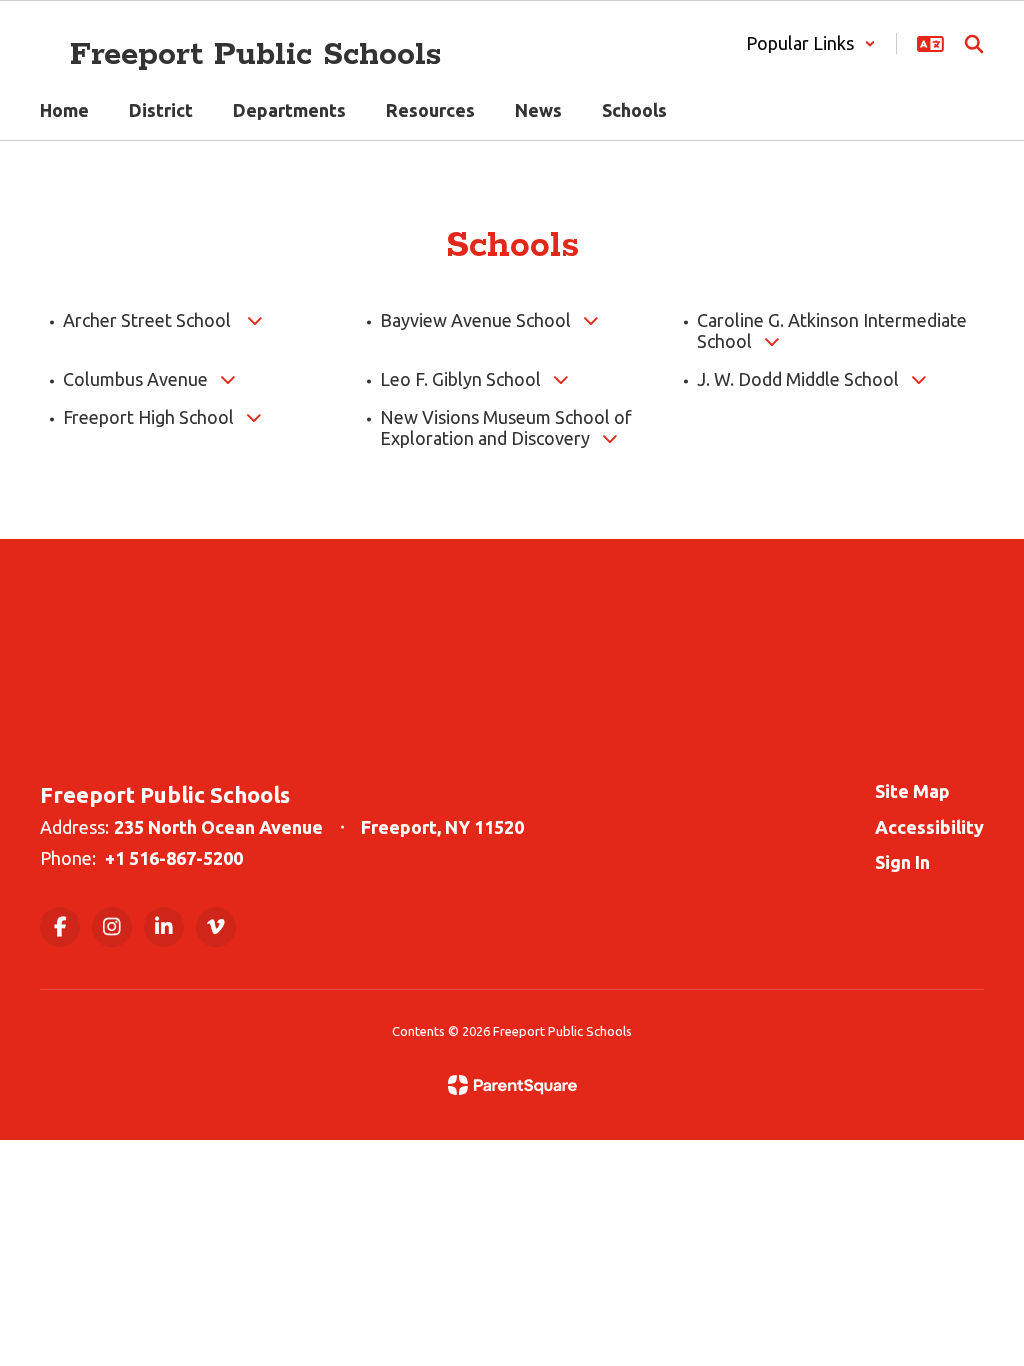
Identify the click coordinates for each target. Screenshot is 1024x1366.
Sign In (902, 862)
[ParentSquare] (512, 1085)
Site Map (912, 791)
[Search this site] (974, 44)
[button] (811, 43)
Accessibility (929, 827)
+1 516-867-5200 (174, 858)
